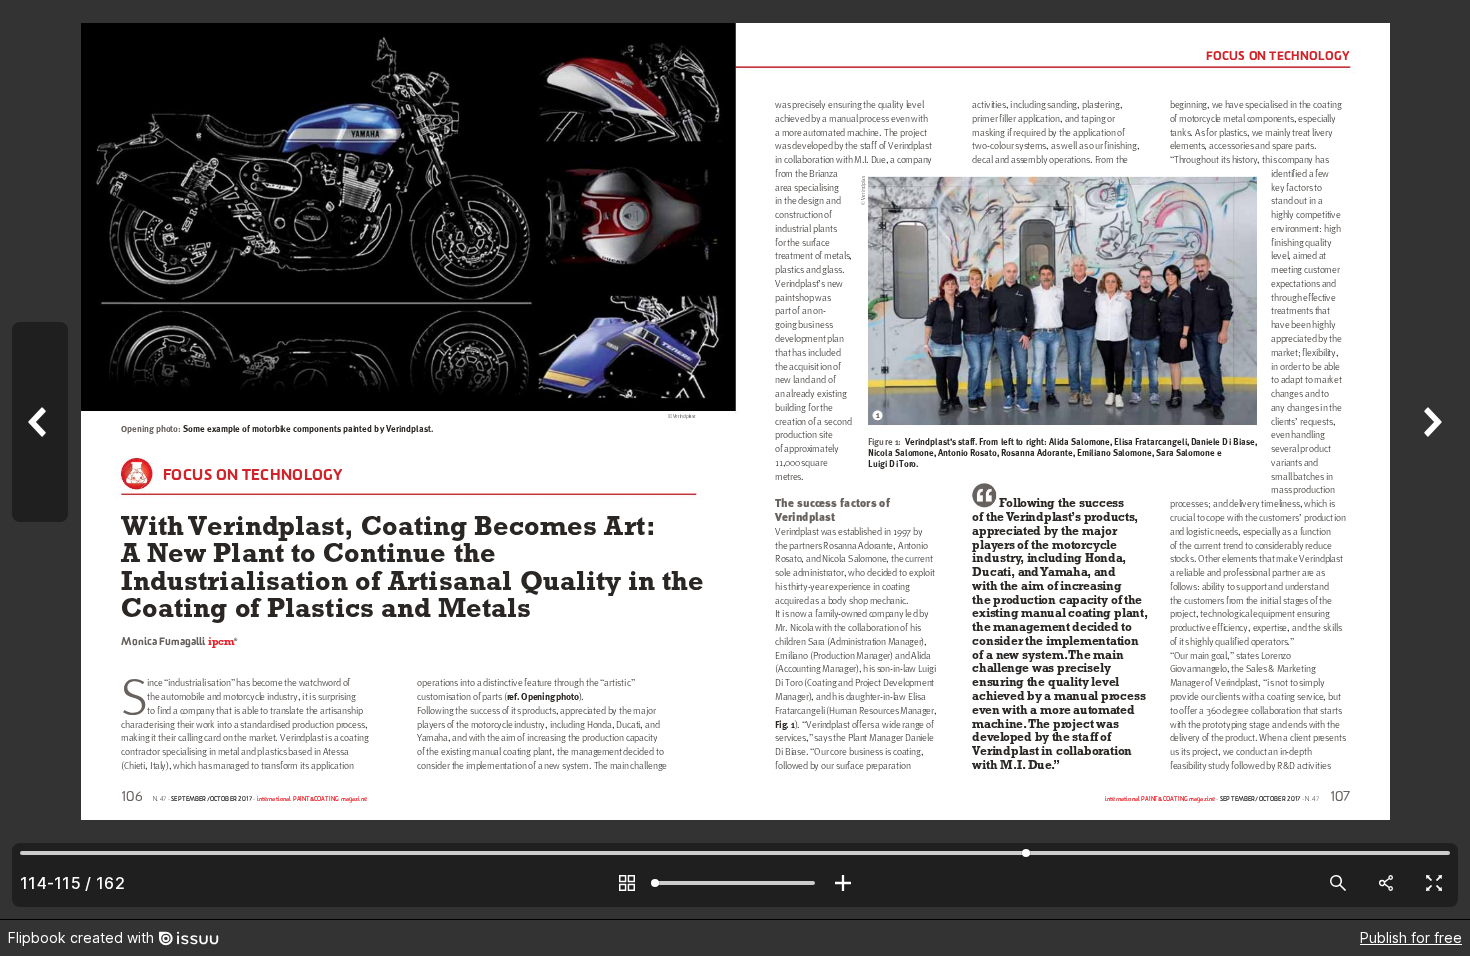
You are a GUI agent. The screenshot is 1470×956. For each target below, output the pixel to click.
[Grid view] (627, 883)
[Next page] (1430, 459)
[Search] (1338, 883)
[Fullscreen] (1434, 883)
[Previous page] (40, 459)
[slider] (735, 883)
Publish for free (1411, 937)
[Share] (1386, 883)
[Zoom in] (843, 883)
